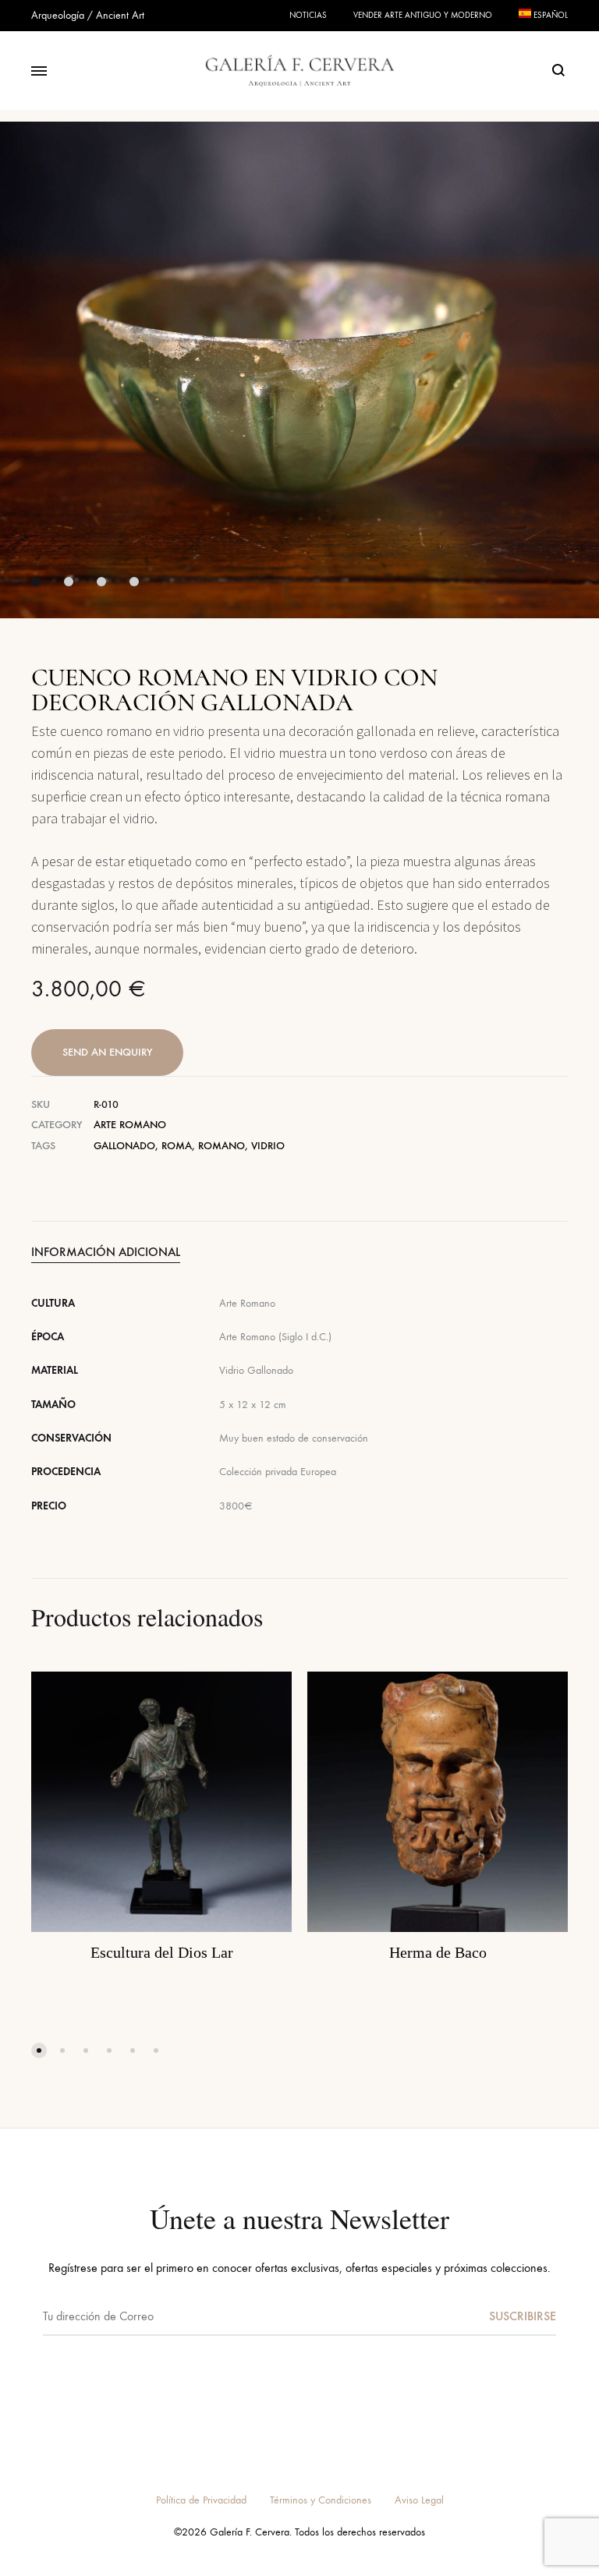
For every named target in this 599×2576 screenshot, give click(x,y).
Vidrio (268, 1146)
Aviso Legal (419, 2500)
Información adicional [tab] (106, 1252)
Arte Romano (130, 1125)
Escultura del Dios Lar (162, 1952)
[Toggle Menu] (39, 72)
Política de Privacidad (201, 2500)
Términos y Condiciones (321, 2500)
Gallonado (124, 1146)
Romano (222, 1146)
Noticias (308, 15)
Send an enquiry (107, 1052)
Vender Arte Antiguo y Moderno (423, 15)
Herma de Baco (438, 1952)
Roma (177, 1146)
